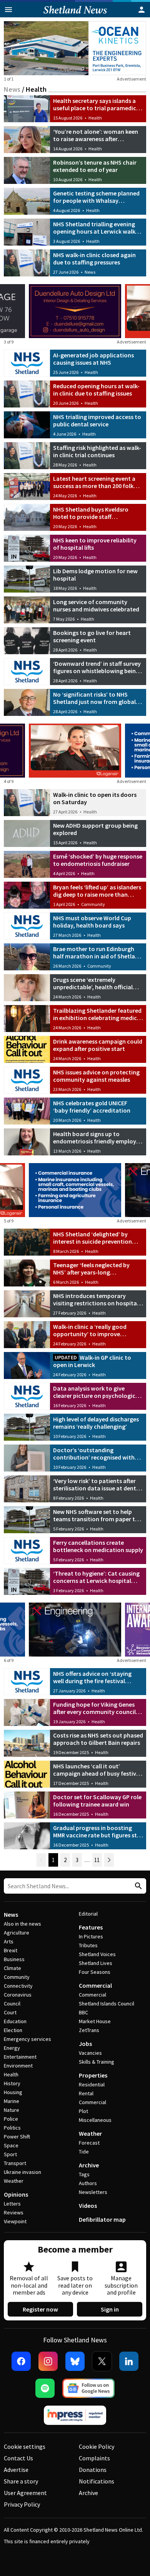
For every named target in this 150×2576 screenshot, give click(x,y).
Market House (95, 2021)
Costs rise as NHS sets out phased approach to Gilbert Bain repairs (98, 1739)
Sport (10, 2154)
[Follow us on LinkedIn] (129, 2361)
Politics (12, 2128)
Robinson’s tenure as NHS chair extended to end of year (95, 166)
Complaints (94, 2458)
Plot (83, 2111)
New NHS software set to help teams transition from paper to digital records (96, 1519)
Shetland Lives (96, 1963)
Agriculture (17, 1933)
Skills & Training (97, 2062)
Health (95, 118)
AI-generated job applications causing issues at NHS (93, 359)
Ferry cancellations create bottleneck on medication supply (98, 1546)
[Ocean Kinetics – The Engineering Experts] (75, 48)
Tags (84, 2174)
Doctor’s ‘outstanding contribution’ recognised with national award (94, 1457)
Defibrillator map (102, 2219)
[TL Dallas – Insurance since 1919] (75, 1190)
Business (14, 1959)
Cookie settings (25, 2446)
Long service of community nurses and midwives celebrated (96, 605)
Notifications (97, 2481)
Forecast (89, 2143)
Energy (12, 2048)
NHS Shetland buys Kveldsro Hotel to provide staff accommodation (91, 517)
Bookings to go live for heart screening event (92, 636)
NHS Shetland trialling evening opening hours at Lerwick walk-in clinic (98, 231)
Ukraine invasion (22, 2172)
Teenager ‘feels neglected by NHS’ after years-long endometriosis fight (91, 1272)
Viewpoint (15, 2221)
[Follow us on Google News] (88, 2388)
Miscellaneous (95, 2120)
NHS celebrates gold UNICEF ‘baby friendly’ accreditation (92, 1107)
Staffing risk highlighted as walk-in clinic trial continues (97, 451)
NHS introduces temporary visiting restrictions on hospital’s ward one (98, 1303)
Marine (12, 2101)
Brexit (11, 1950)
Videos (88, 2206)
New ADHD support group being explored (95, 829)
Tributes (88, 1945)
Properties (93, 2075)
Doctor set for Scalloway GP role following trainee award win (97, 1801)
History (12, 2083)
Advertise (16, 2470)
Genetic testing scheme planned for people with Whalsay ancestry (96, 200)
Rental (86, 2093)
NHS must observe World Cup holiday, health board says (92, 922)
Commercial (95, 1985)
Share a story (21, 2481)
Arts (9, 1941)
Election (13, 2030)
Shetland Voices (97, 1954)
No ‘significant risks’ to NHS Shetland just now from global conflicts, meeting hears (94, 702)
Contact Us (18, 2458)
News (12, 89)
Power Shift (17, 2137)
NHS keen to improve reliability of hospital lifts (95, 544)
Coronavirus (18, 1995)
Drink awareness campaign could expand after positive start (98, 1045)
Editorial (88, 1914)
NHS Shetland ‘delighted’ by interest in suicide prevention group (92, 1241)
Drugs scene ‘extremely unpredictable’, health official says (93, 987)
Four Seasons (95, 1972)
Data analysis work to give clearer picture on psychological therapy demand (97, 1396)
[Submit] (137, 1886)
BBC (83, 2012)
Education (15, 2021)
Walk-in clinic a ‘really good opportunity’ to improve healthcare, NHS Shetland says (94, 1334)
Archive (89, 2165)
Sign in (110, 2309)
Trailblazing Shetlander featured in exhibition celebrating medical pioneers (97, 1018)
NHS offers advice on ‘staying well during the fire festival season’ (92, 1681)
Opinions (16, 2194)
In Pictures (91, 1936)
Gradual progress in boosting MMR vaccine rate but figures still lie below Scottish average (97, 1835)
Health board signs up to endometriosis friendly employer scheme (97, 1141)
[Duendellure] (75, 311)
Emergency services (27, 2039)
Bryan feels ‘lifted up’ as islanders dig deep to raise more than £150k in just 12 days (97, 894)
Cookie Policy (97, 2446)
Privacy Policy (22, 2504)
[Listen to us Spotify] (45, 2388)
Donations (93, 2470)
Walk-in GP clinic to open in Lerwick (92, 1361)
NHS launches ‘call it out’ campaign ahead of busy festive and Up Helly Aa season (96, 1773)
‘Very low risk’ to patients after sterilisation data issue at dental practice (97, 1488)
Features (91, 1927)
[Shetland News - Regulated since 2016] (75, 2415)
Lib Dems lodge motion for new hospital (95, 575)
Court (10, 2012)
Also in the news (22, 1924)
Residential (92, 2084)
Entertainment (20, 2057)
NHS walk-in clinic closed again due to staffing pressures (94, 258)
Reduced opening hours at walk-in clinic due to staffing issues (96, 390)
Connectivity (18, 1986)
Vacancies (90, 2053)
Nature (12, 2110)
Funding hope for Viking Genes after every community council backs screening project (94, 1712)
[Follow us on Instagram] (48, 2361)
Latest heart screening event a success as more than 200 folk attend (94, 486)
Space (11, 2145)
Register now (40, 2309)
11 (97, 1860)
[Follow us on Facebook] (21, 2361)
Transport (15, 2163)
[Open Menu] (8, 10)
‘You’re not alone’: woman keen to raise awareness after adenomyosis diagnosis (96, 139)
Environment (18, 2066)
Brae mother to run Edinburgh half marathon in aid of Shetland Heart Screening (97, 956)
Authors (88, 2183)
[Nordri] (75, 1630)
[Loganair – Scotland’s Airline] (75, 751)
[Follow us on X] (102, 2361)
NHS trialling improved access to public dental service (97, 420)
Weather (14, 2181)
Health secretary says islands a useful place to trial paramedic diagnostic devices (95, 108)
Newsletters (93, 2192)
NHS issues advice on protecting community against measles (96, 1076)
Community (93, 904)
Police (11, 2119)
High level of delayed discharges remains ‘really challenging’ (96, 1423)
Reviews (14, 2212)
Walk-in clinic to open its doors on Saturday (95, 798)
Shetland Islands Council (107, 2004)
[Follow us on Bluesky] (75, 2361)
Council (12, 2004)
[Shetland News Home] (75, 15)
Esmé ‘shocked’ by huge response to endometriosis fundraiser (98, 860)
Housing (13, 2092)
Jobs (85, 2044)
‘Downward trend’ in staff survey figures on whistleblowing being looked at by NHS (97, 671)
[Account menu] (142, 10)
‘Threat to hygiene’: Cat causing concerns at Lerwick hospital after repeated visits (96, 1581)
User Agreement (25, 2493)
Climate (12, 1968)
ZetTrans (89, 2030)
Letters (12, 2204)
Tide (84, 2152)
